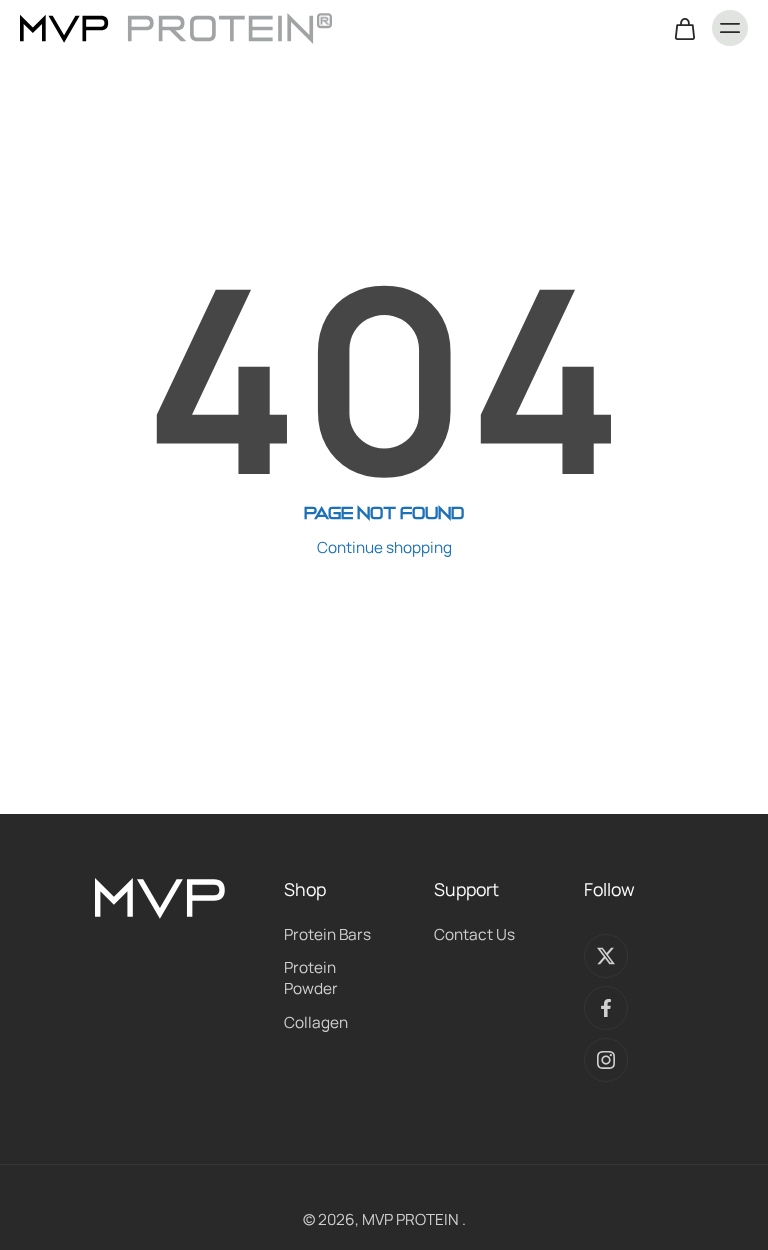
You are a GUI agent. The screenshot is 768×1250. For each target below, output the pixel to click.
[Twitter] (606, 956)
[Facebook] (606, 1008)
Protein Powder (311, 978)
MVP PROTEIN (412, 1219)
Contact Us (474, 934)
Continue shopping (384, 547)
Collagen (316, 1022)
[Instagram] (606, 1060)
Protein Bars (327, 934)
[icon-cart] (684, 28)
